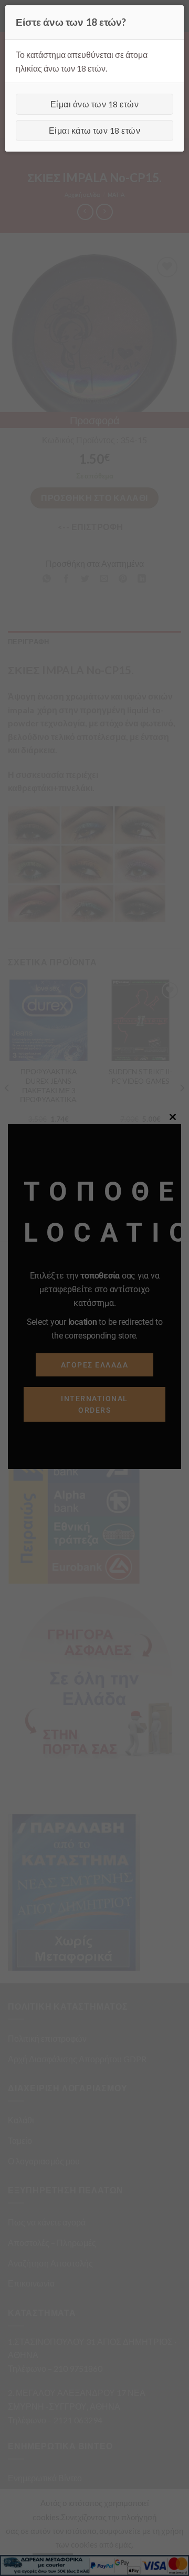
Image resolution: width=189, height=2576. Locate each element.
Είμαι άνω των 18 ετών (94, 104)
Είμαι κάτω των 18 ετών (95, 130)
